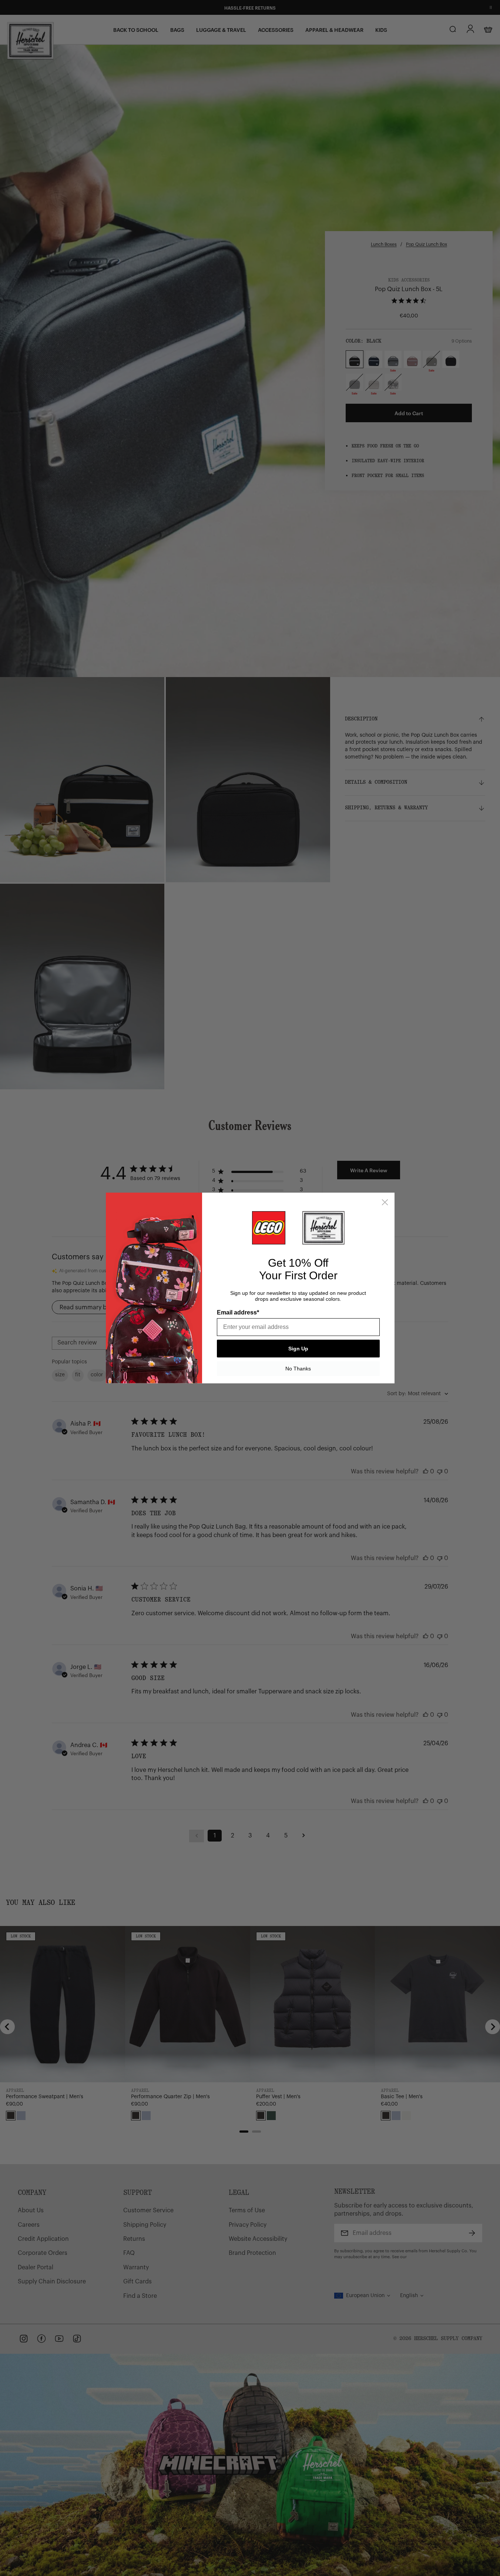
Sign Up (298, 1349)
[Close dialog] (385, 1202)
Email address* (238, 1312)
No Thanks (298, 1369)
